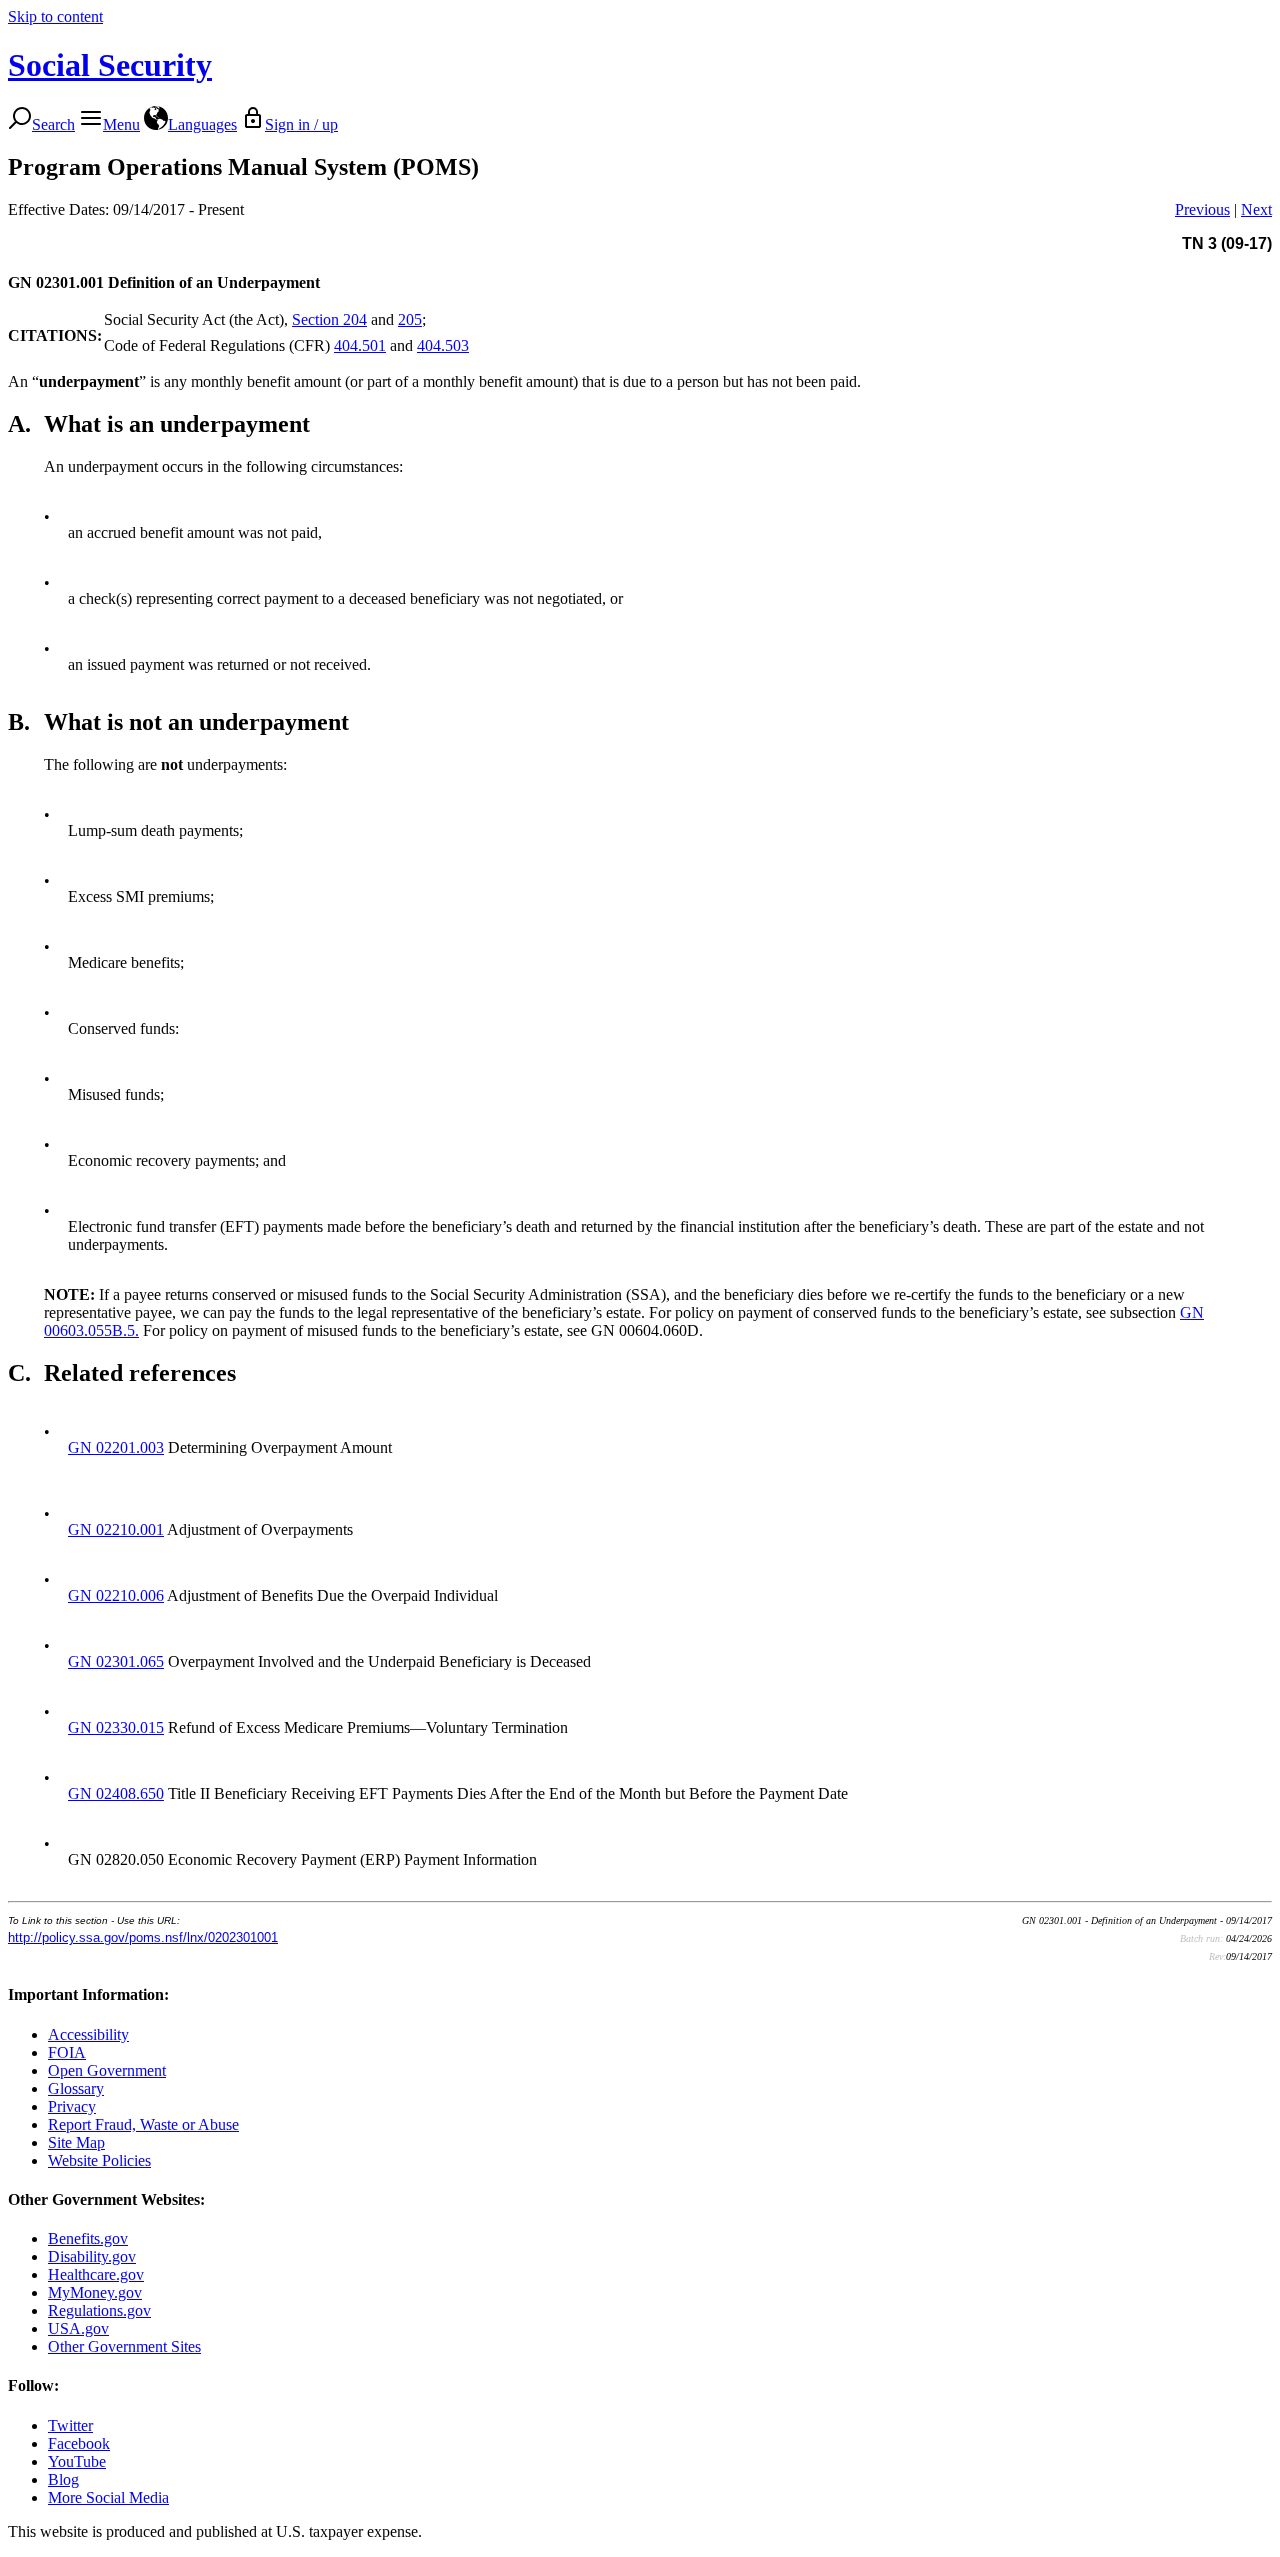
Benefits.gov (88, 2238)
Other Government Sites (124, 2346)
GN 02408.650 (116, 1793)
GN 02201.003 (116, 1447)
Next (1256, 209)
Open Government (107, 2070)
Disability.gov (92, 2256)
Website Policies (99, 2160)
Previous (1202, 209)
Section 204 (329, 319)
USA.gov (78, 2328)
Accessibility (88, 2034)
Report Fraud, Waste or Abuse (143, 2124)
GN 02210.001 (116, 1529)
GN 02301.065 (116, 1661)
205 (410, 319)
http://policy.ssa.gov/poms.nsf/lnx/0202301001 (143, 1937)
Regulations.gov (99, 2310)
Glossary (76, 2088)
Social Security (110, 65)
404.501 (360, 345)
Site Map (76, 2142)
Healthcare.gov (96, 2274)
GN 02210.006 (116, 1595)
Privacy (72, 2106)
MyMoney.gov (95, 2292)
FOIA (67, 2052)
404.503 (443, 345)
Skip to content (55, 16)
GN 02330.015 (116, 1727)
